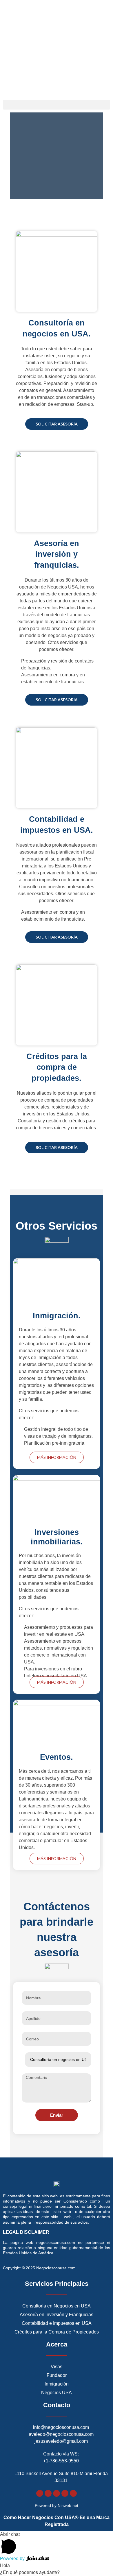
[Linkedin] (73, 2493)
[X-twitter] (48, 2493)
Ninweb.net (68, 2505)
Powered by (13, 2559)
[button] (57, 105)
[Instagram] (57, 2493)
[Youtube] (65, 2493)
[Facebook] (40, 2493)
